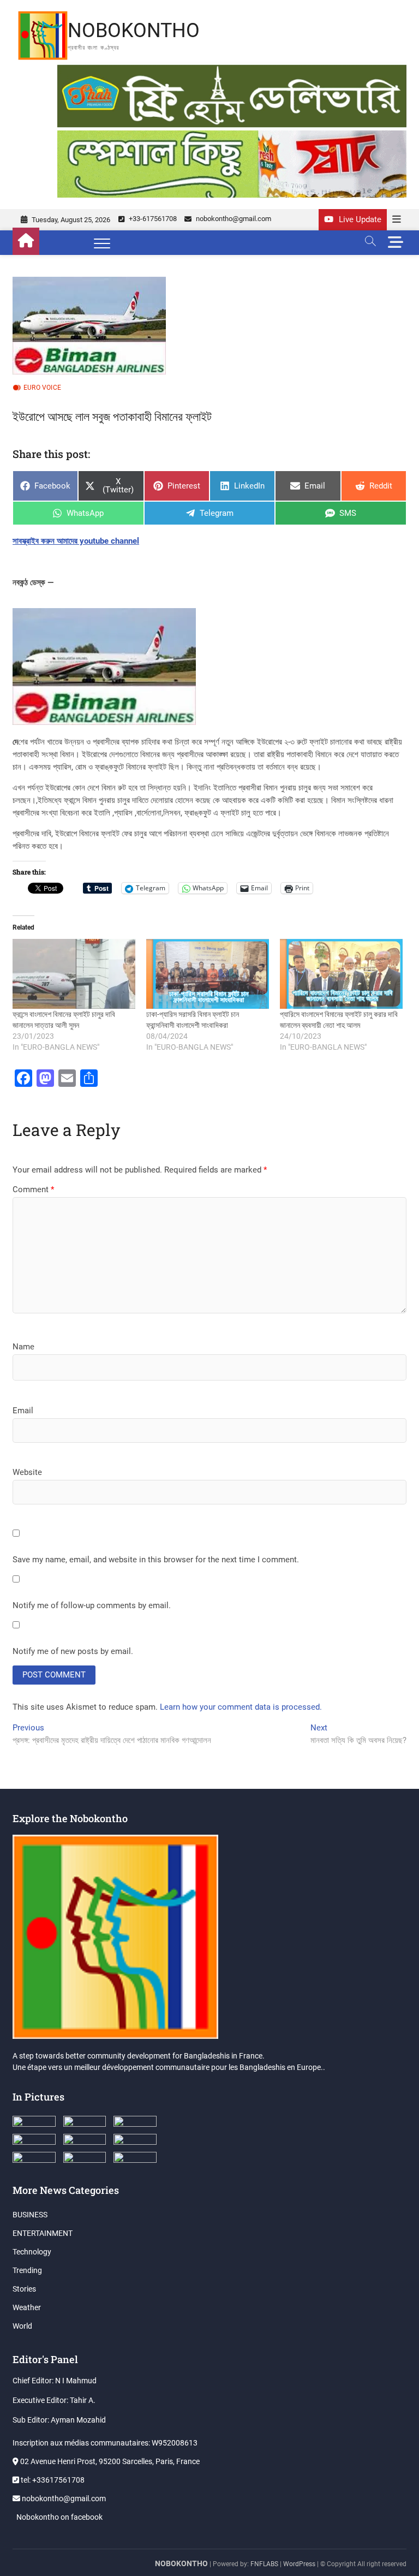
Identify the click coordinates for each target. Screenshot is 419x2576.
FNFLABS (264, 2564)
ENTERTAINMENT (43, 2233)
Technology (32, 2252)
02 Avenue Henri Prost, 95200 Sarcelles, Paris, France (109, 2461)
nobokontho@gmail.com (233, 219)
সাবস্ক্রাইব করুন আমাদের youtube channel (76, 541)
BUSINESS (30, 2215)
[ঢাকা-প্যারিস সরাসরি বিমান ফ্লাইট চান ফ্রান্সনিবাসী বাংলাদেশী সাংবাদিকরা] (208, 974)
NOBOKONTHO (134, 31)
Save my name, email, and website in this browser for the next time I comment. (156, 1560)
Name (23, 1347)
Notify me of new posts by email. (73, 1651)
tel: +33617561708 (52, 2480)
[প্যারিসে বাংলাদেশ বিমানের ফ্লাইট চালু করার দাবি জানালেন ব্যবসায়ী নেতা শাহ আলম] (341, 974)
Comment (33, 1189)
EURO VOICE (42, 388)
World (22, 2326)
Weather (27, 2307)
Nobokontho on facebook (59, 2517)
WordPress (299, 2564)
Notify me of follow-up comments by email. (92, 1605)
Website (27, 1472)
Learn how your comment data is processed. (241, 1707)
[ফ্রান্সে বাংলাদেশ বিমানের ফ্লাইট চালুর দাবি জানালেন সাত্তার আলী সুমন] (74, 974)
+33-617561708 (152, 219)
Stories (24, 2289)
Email (23, 1411)
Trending (27, 2270)
